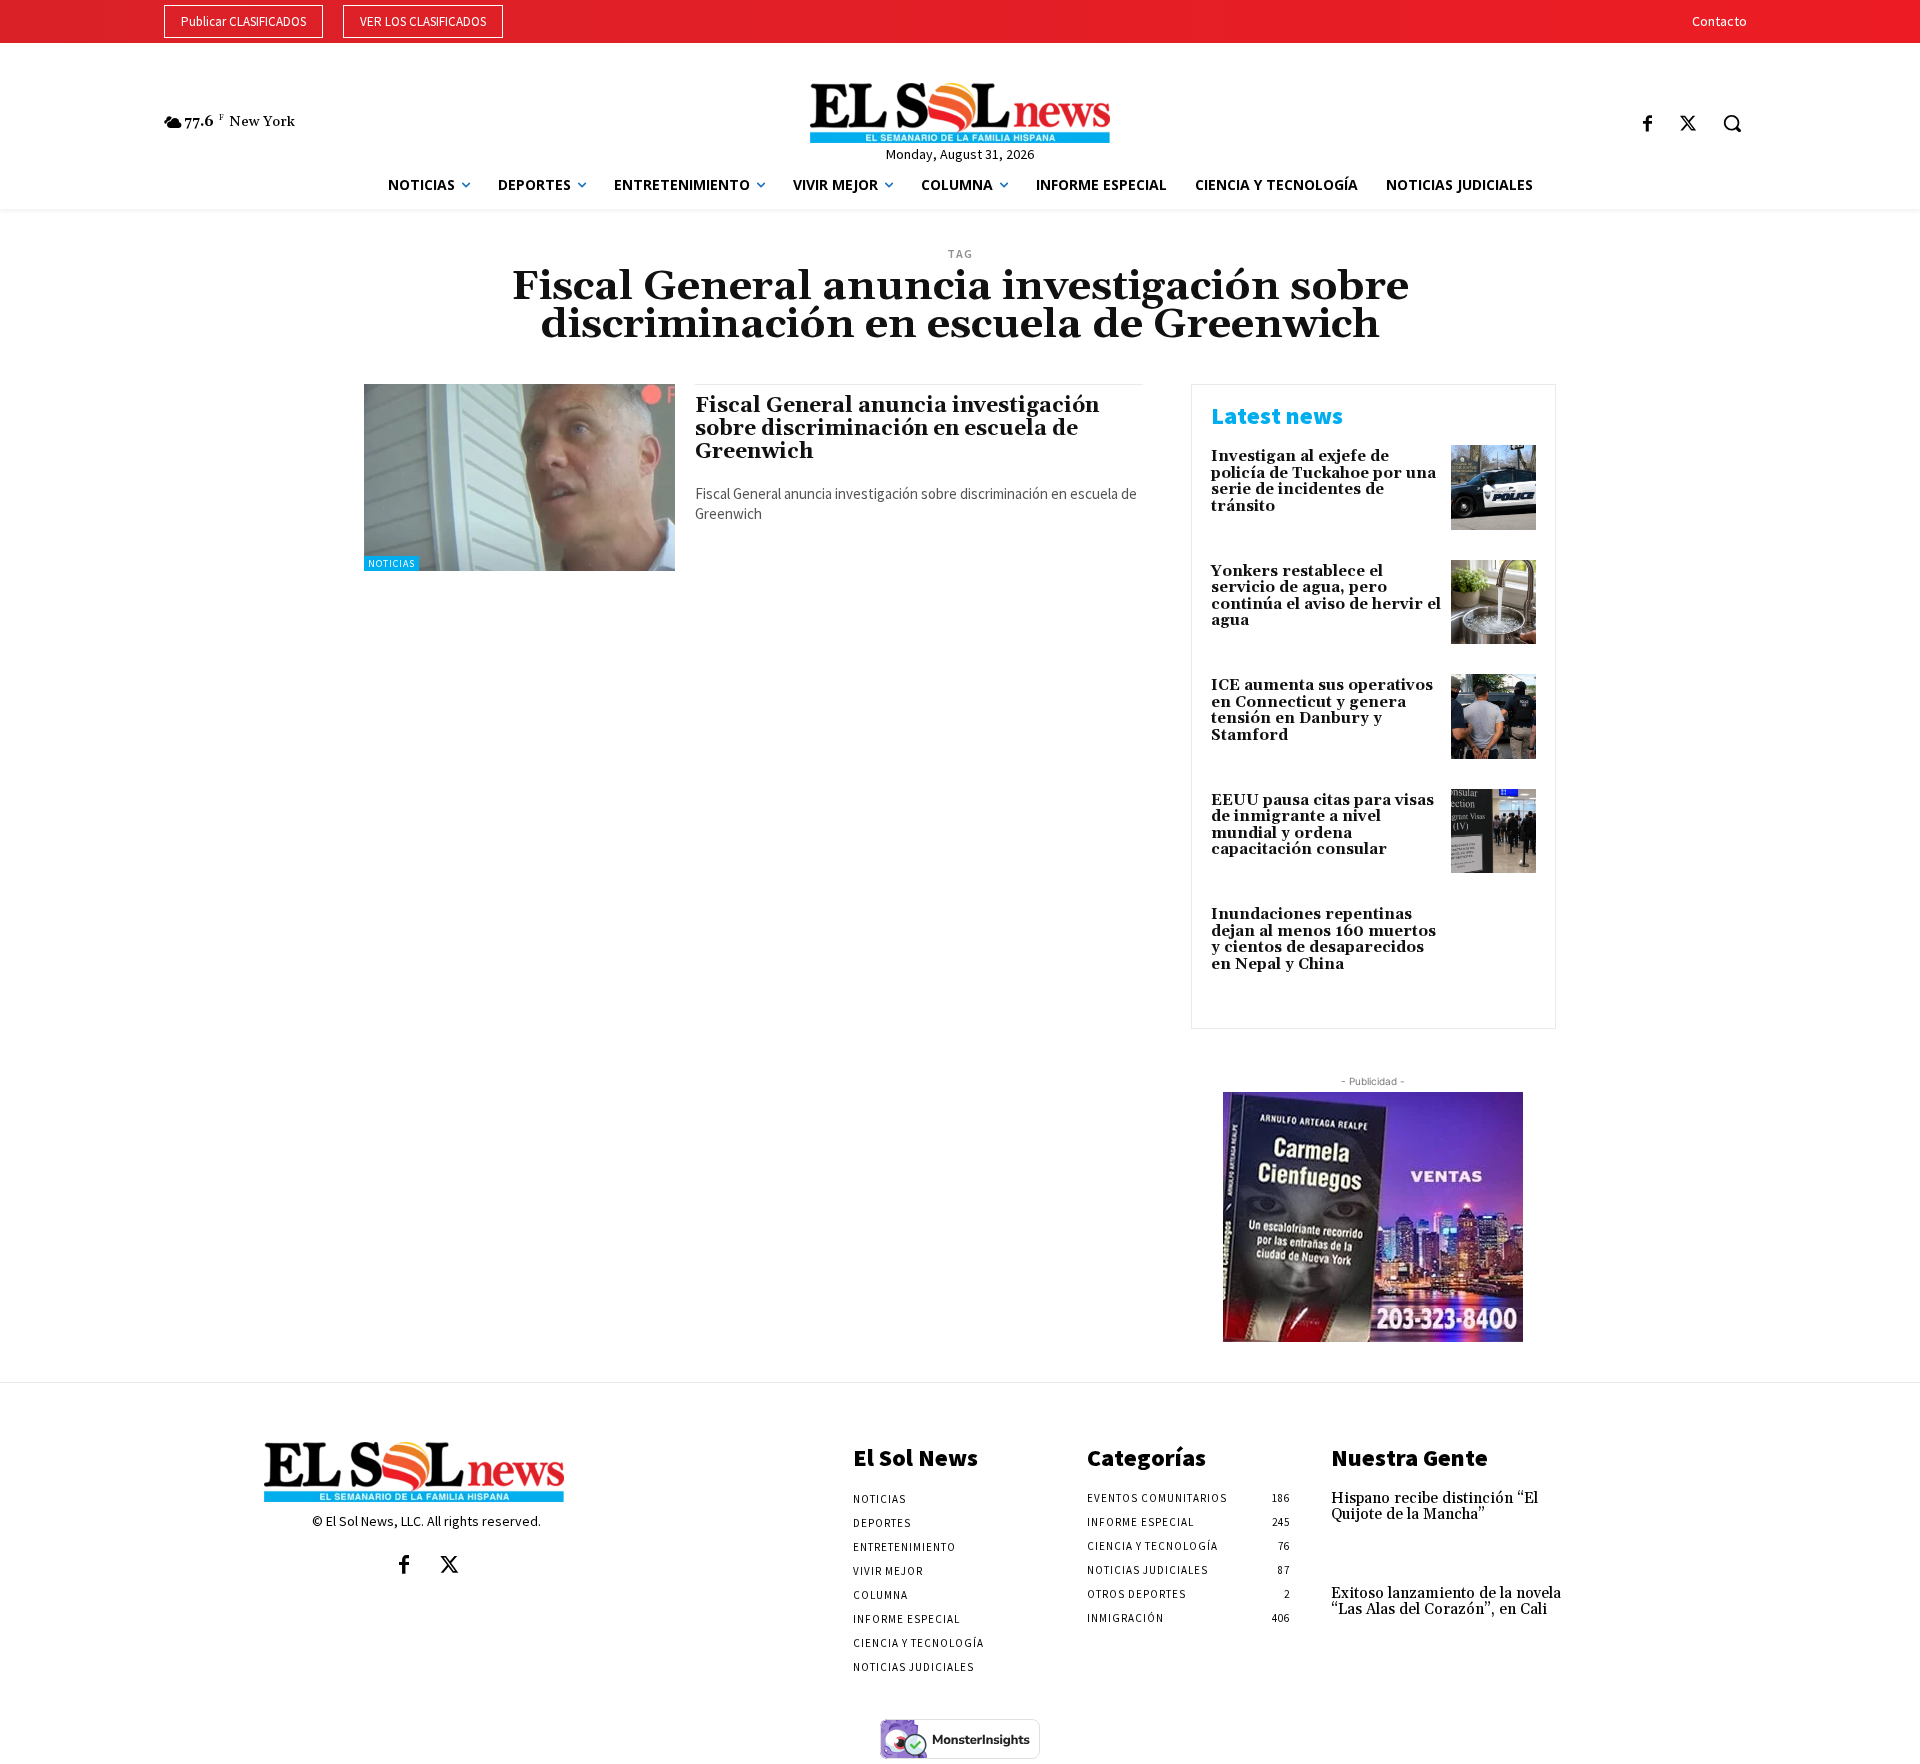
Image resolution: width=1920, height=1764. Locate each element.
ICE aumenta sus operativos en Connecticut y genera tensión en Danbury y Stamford (1322, 710)
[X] (1687, 125)
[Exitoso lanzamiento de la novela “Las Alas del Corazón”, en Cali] (1623, 1614)
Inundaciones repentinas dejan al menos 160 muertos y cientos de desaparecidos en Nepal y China (1323, 939)
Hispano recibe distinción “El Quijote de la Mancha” (1434, 1507)
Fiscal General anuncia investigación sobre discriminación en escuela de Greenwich (897, 429)
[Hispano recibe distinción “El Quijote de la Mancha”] (1623, 1519)
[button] (1732, 123)
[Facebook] (1647, 125)
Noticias (391, 563)
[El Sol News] (959, 113)
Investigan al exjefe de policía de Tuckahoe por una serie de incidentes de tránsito (1323, 481)
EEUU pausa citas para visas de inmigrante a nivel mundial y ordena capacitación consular (1322, 825)
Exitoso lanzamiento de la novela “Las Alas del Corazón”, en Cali (1446, 1602)
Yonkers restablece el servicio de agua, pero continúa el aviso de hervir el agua (1326, 596)
